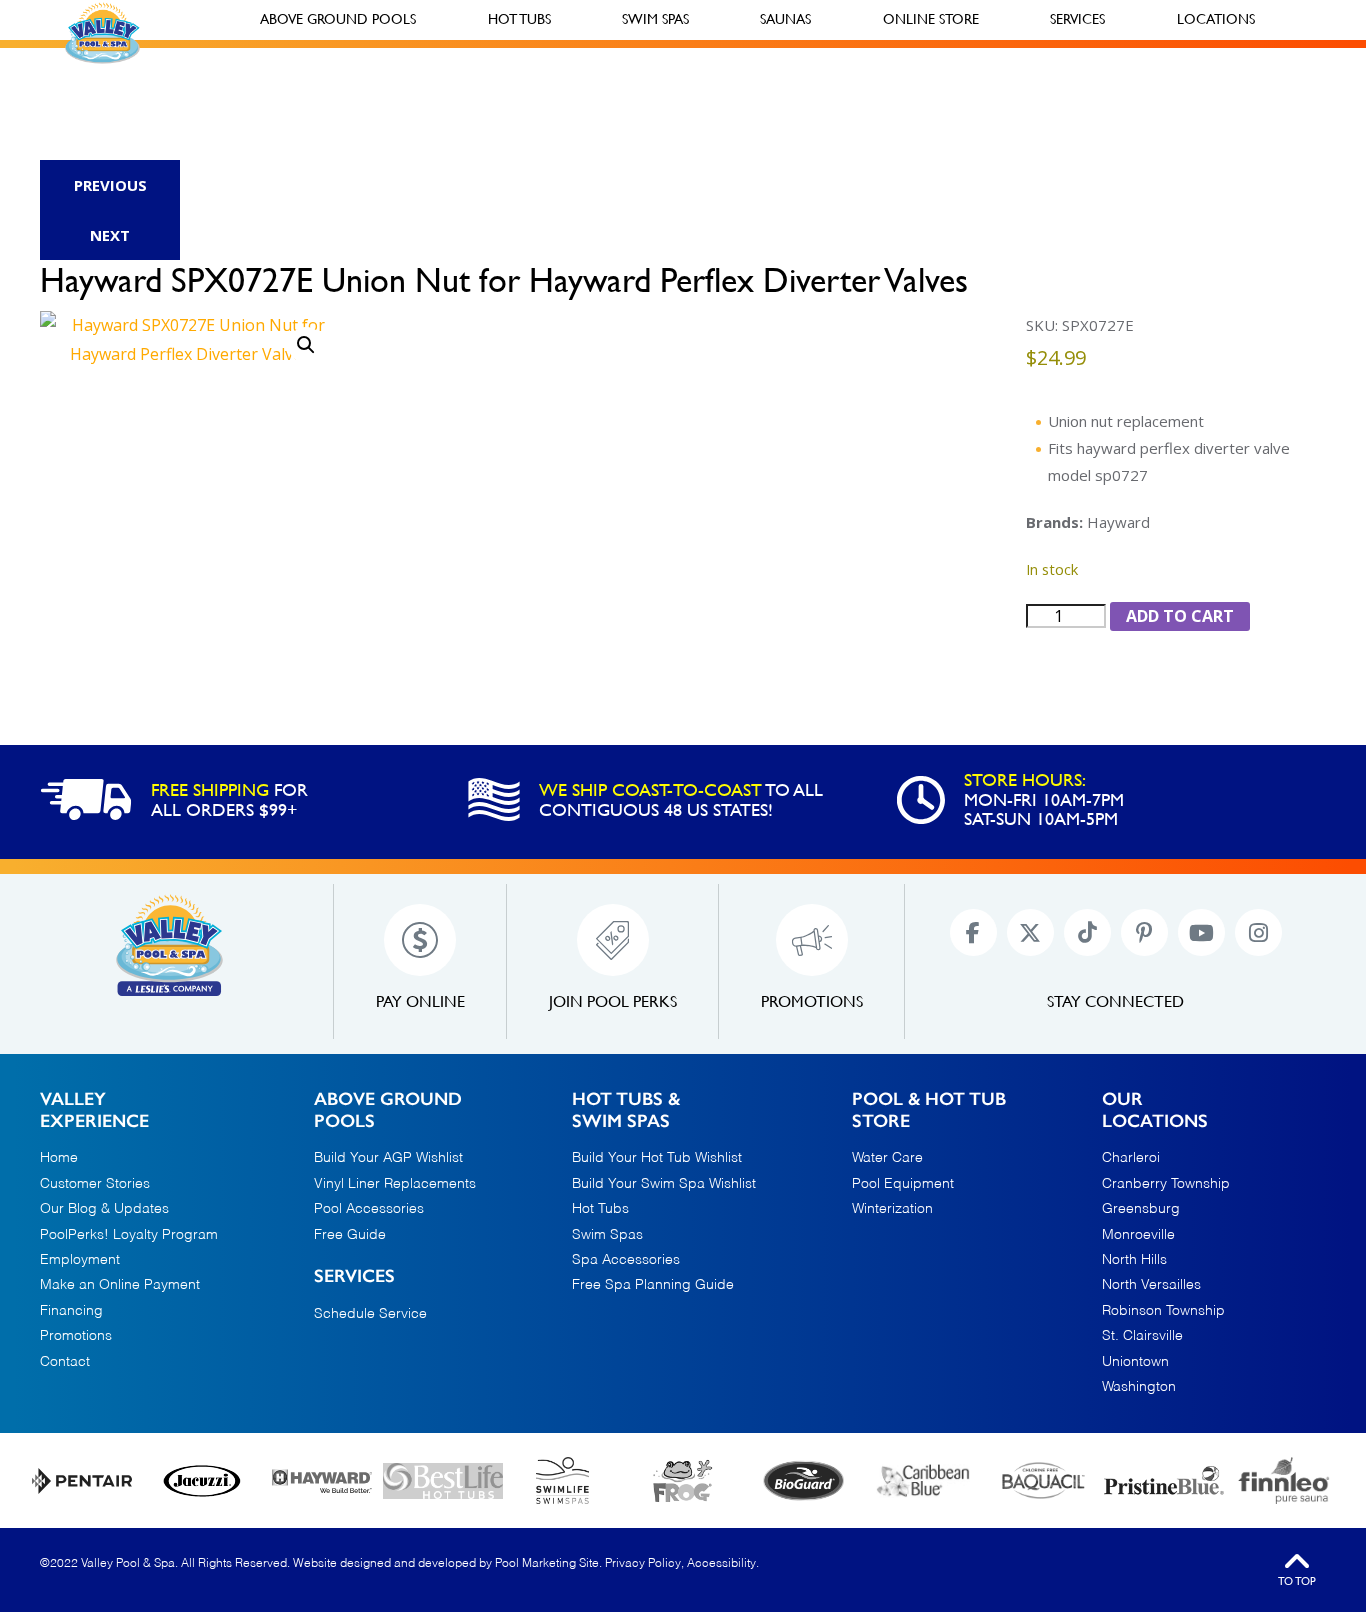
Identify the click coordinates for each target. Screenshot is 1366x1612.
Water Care (887, 1158)
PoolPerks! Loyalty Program (129, 1235)
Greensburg (1141, 1209)
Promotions (76, 1336)
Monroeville (1138, 1235)
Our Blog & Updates (104, 1209)
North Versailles (1151, 1285)
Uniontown (1135, 1362)
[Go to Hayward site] (322, 1481)
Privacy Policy (643, 1564)
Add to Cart (1180, 616)
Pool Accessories (369, 1209)
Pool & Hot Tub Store (929, 1110)
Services (354, 1276)
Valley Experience (94, 1110)
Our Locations (1155, 1110)
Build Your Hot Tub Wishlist (657, 1158)
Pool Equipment (903, 1184)
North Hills (1134, 1260)
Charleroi (1131, 1158)
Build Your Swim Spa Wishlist (664, 1184)
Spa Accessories (626, 1260)
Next (110, 235)
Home (59, 1158)
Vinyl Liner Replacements (395, 1184)
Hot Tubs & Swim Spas (626, 1110)
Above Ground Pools (388, 1110)
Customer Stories (95, 1184)
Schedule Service (370, 1314)
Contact (65, 1362)
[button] (306, 345)
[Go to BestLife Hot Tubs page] (443, 1481)
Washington (1139, 1387)
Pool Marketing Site (547, 1564)
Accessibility (721, 1564)
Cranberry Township (1166, 1184)
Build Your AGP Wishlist (388, 1158)
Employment (80, 1260)
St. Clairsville (1142, 1336)
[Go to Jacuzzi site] (202, 1480)
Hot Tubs (600, 1209)
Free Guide (350, 1235)
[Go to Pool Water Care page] (683, 1480)
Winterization (892, 1209)
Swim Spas (607, 1235)
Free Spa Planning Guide (653, 1285)
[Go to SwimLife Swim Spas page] (563, 1480)
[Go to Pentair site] (82, 1480)
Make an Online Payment (120, 1285)
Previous (110, 185)
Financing (71, 1311)
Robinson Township (1163, 1311)
